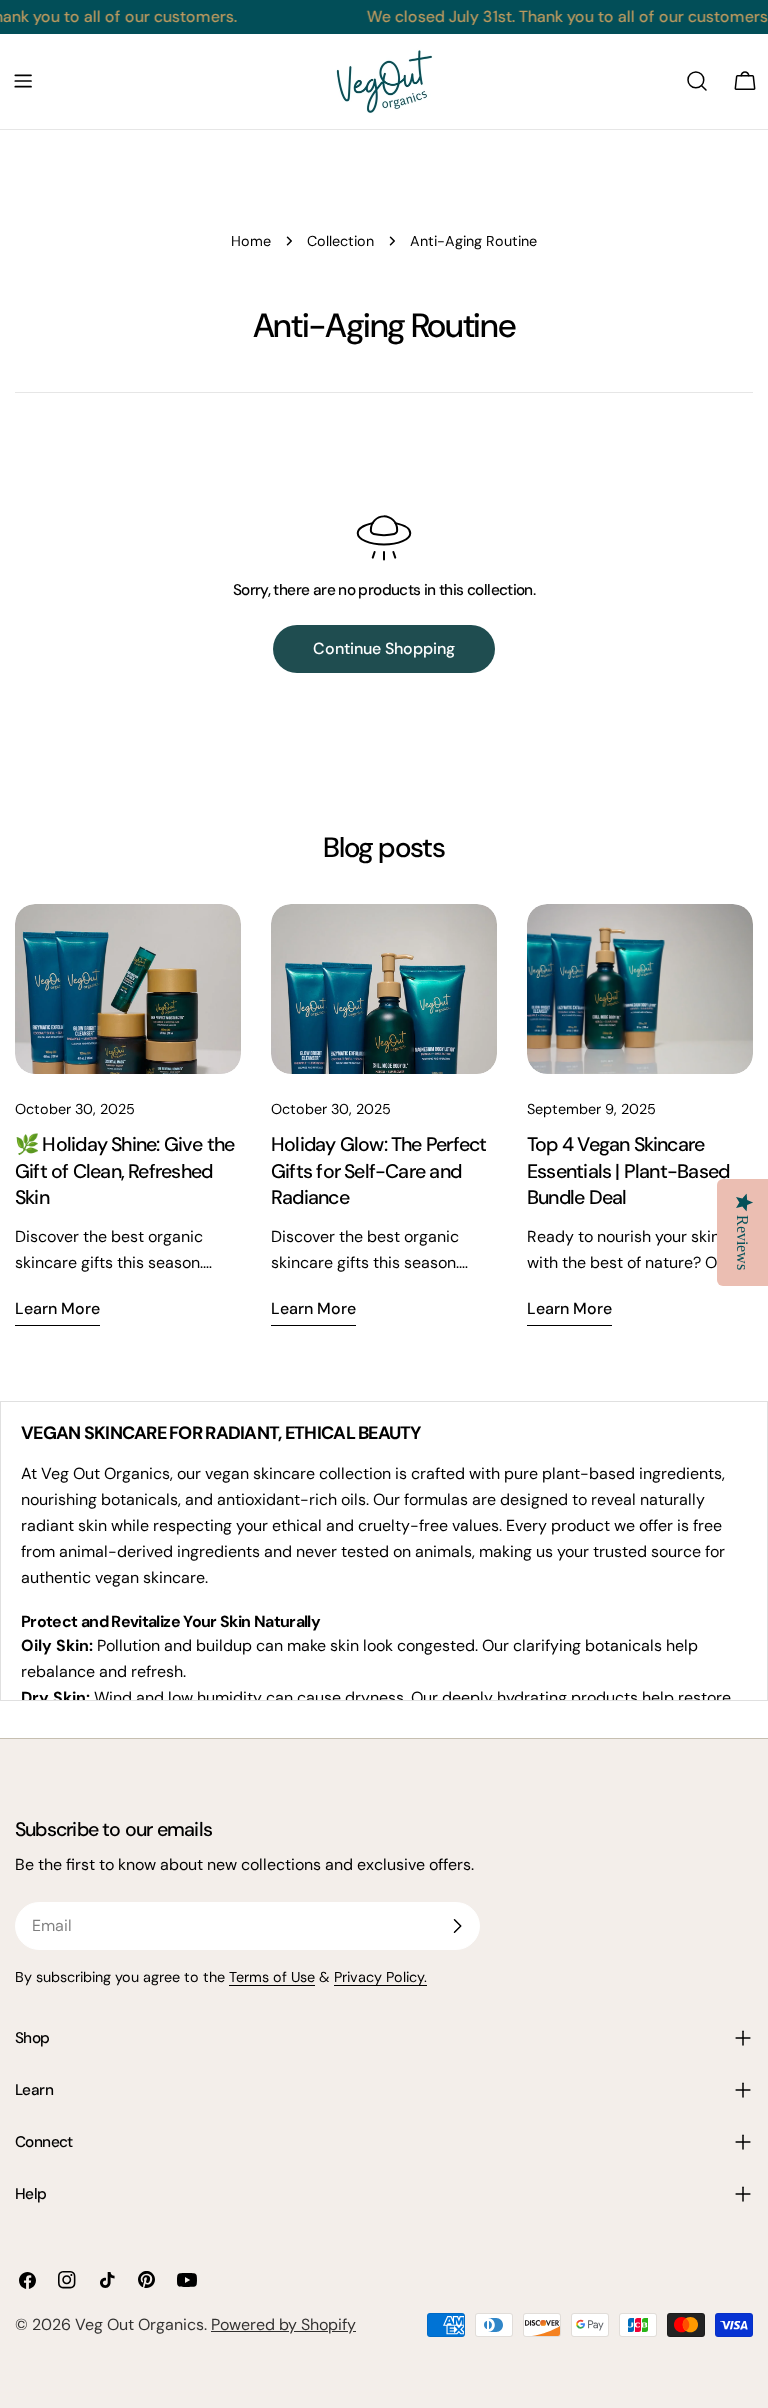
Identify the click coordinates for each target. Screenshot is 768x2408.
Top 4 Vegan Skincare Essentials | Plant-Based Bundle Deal (628, 1171)
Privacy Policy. (380, 1977)
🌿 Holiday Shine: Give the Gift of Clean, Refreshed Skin (124, 1171)
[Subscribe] (457, 1926)
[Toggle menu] (23, 81)
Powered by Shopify (283, 2324)
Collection (340, 241)
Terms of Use (272, 1977)
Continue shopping (384, 648)
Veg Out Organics (139, 2324)
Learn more (57, 1308)
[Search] (697, 81)
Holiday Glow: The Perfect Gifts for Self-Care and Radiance (378, 1171)
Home (251, 241)
